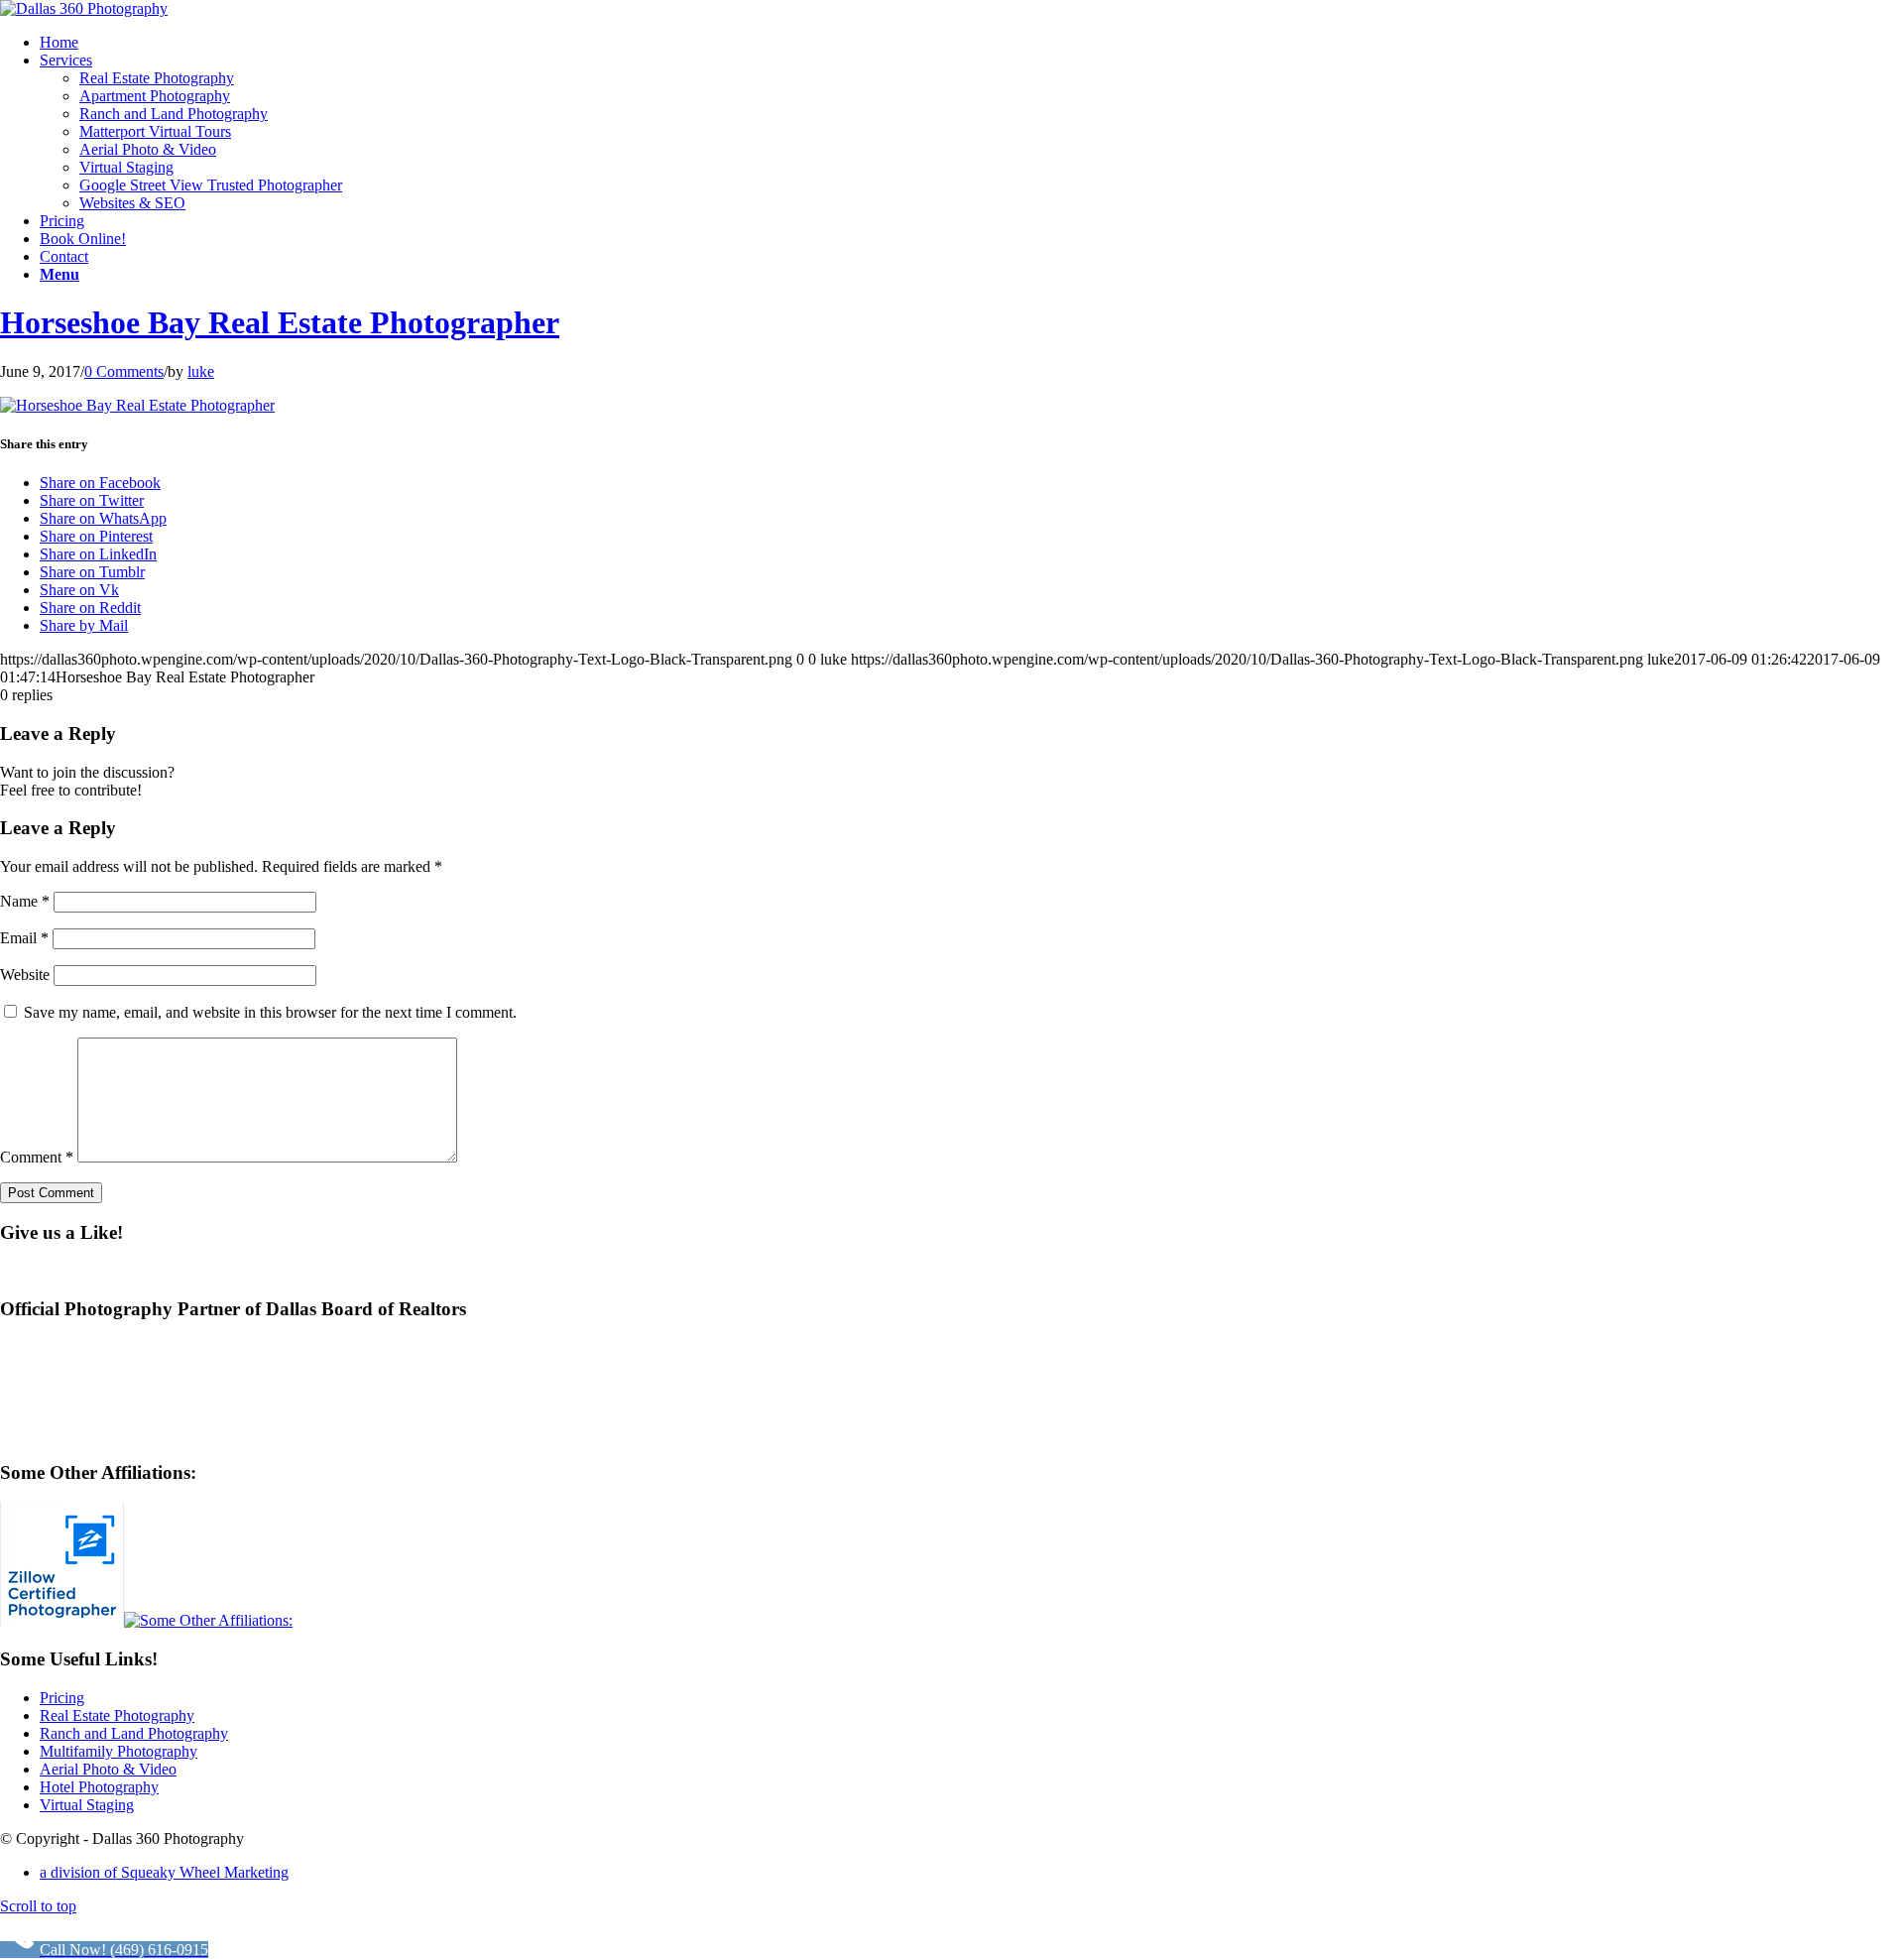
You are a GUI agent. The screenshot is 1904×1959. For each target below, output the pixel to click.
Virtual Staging (87, 1805)
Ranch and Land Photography (134, 1733)
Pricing (62, 1698)
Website (25, 975)
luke (201, 371)
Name (25, 901)
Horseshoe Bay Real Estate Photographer (280, 322)
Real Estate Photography (117, 1715)
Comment (37, 1157)
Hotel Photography (99, 1787)
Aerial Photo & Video (108, 1769)
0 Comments (124, 371)
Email (24, 938)
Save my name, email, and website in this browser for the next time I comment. (270, 1012)
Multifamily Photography (119, 1751)
